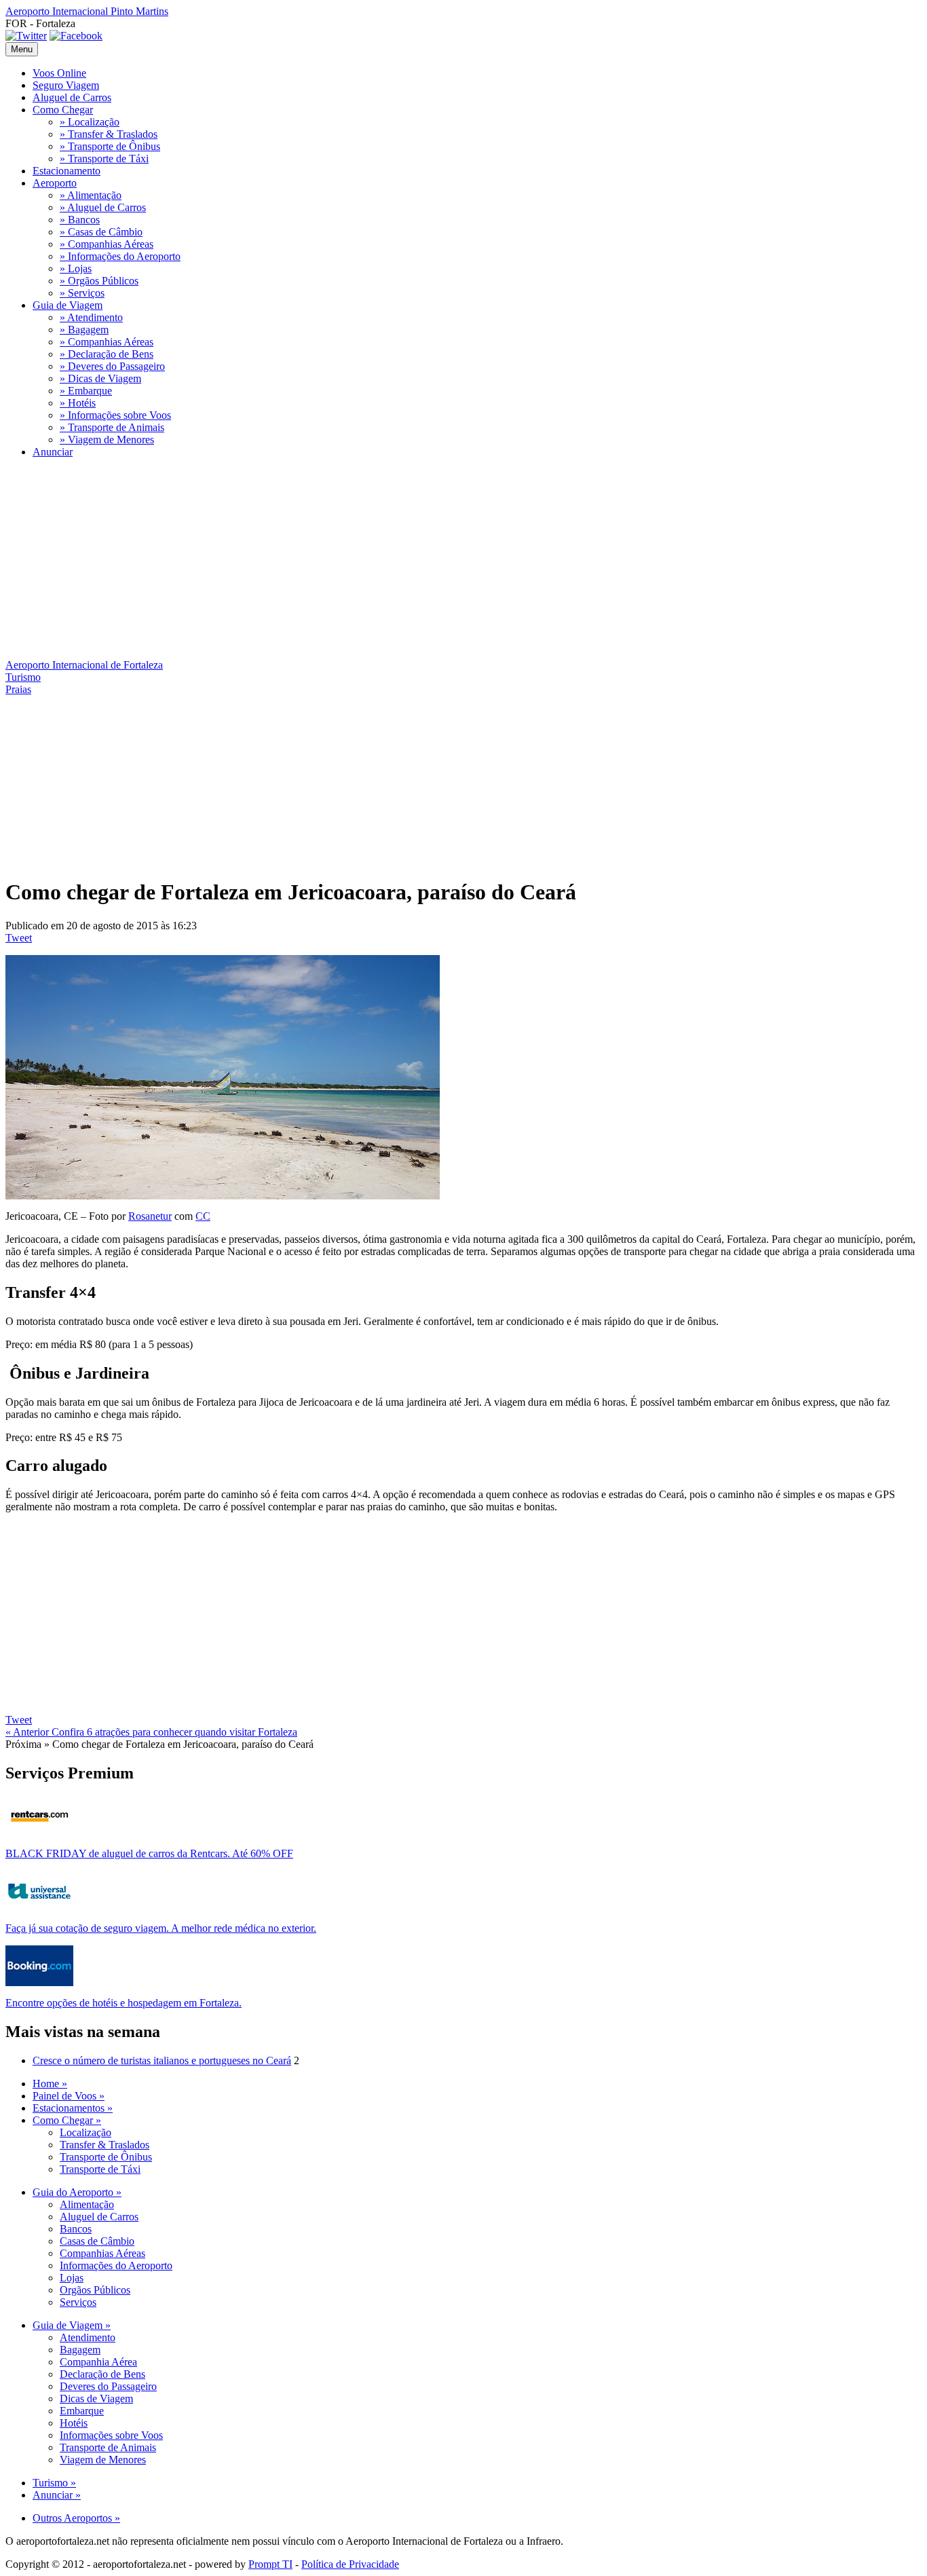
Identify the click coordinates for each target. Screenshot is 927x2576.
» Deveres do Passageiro (112, 366)
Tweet (19, 938)
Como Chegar (63, 110)
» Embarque (86, 391)
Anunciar (53, 452)
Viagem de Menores (103, 2460)
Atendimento (88, 2337)
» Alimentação (91, 195)
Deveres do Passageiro (108, 2386)
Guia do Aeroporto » (77, 2192)
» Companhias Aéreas (107, 244)
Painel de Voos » (69, 2096)
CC (203, 1216)
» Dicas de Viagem (100, 378)
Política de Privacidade (350, 2564)
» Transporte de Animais (112, 427)
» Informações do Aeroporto (120, 256)
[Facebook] (76, 36)
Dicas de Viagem (96, 2398)
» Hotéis (78, 403)
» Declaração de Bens (107, 354)
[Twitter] (26, 36)
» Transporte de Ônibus (110, 146)
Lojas (72, 2278)
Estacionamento (67, 171)
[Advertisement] (413, 564)
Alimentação (87, 2204)
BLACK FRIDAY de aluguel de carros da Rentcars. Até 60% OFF (149, 1853)
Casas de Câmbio (97, 2241)
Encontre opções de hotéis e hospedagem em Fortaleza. (124, 2003)
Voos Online (59, 73)
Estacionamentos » (73, 2108)
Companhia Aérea (98, 2362)
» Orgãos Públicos (99, 281)
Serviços (78, 2302)
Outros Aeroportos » (76, 2518)
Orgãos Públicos (95, 2290)
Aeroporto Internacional (87, 11)
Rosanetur (150, 1216)
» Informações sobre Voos (115, 415)
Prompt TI (270, 2564)
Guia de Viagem (68, 305)
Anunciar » (57, 2495)
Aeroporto (55, 183)
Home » (50, 2084)
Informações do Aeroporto (116, 2265)
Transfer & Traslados (105, 2145)
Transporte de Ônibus (106, 2157)
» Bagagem (84, 330)
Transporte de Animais (108, 2447)
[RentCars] (39, 1833)
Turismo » (54, 2483)
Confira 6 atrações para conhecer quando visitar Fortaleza (151, 1732)
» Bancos (80, 220)
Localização (86, 2132)
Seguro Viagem (66, 85)
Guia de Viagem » (72, 2325)
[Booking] (39, 1982)
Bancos (76, 2229)
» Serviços (82, 293)
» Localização (90, 122)
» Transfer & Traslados (109, 134)
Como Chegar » (67, 2120)
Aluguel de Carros (72, 97)
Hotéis (74, 2423)
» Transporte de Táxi (104, 158)
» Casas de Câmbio (101, 232)
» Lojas (76, 268)
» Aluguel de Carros (103, 207)
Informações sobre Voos (111, 2435)
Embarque (82, 2411)
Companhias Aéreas (102, 2253)
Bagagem (80, 2350)
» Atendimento (91, 317)
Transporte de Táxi (100, 2169)
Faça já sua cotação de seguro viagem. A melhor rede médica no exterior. (161, 1928)
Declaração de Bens (102, 2374)
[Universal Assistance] (39, 1908)
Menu (22, 49)
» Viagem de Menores (107, 440)
